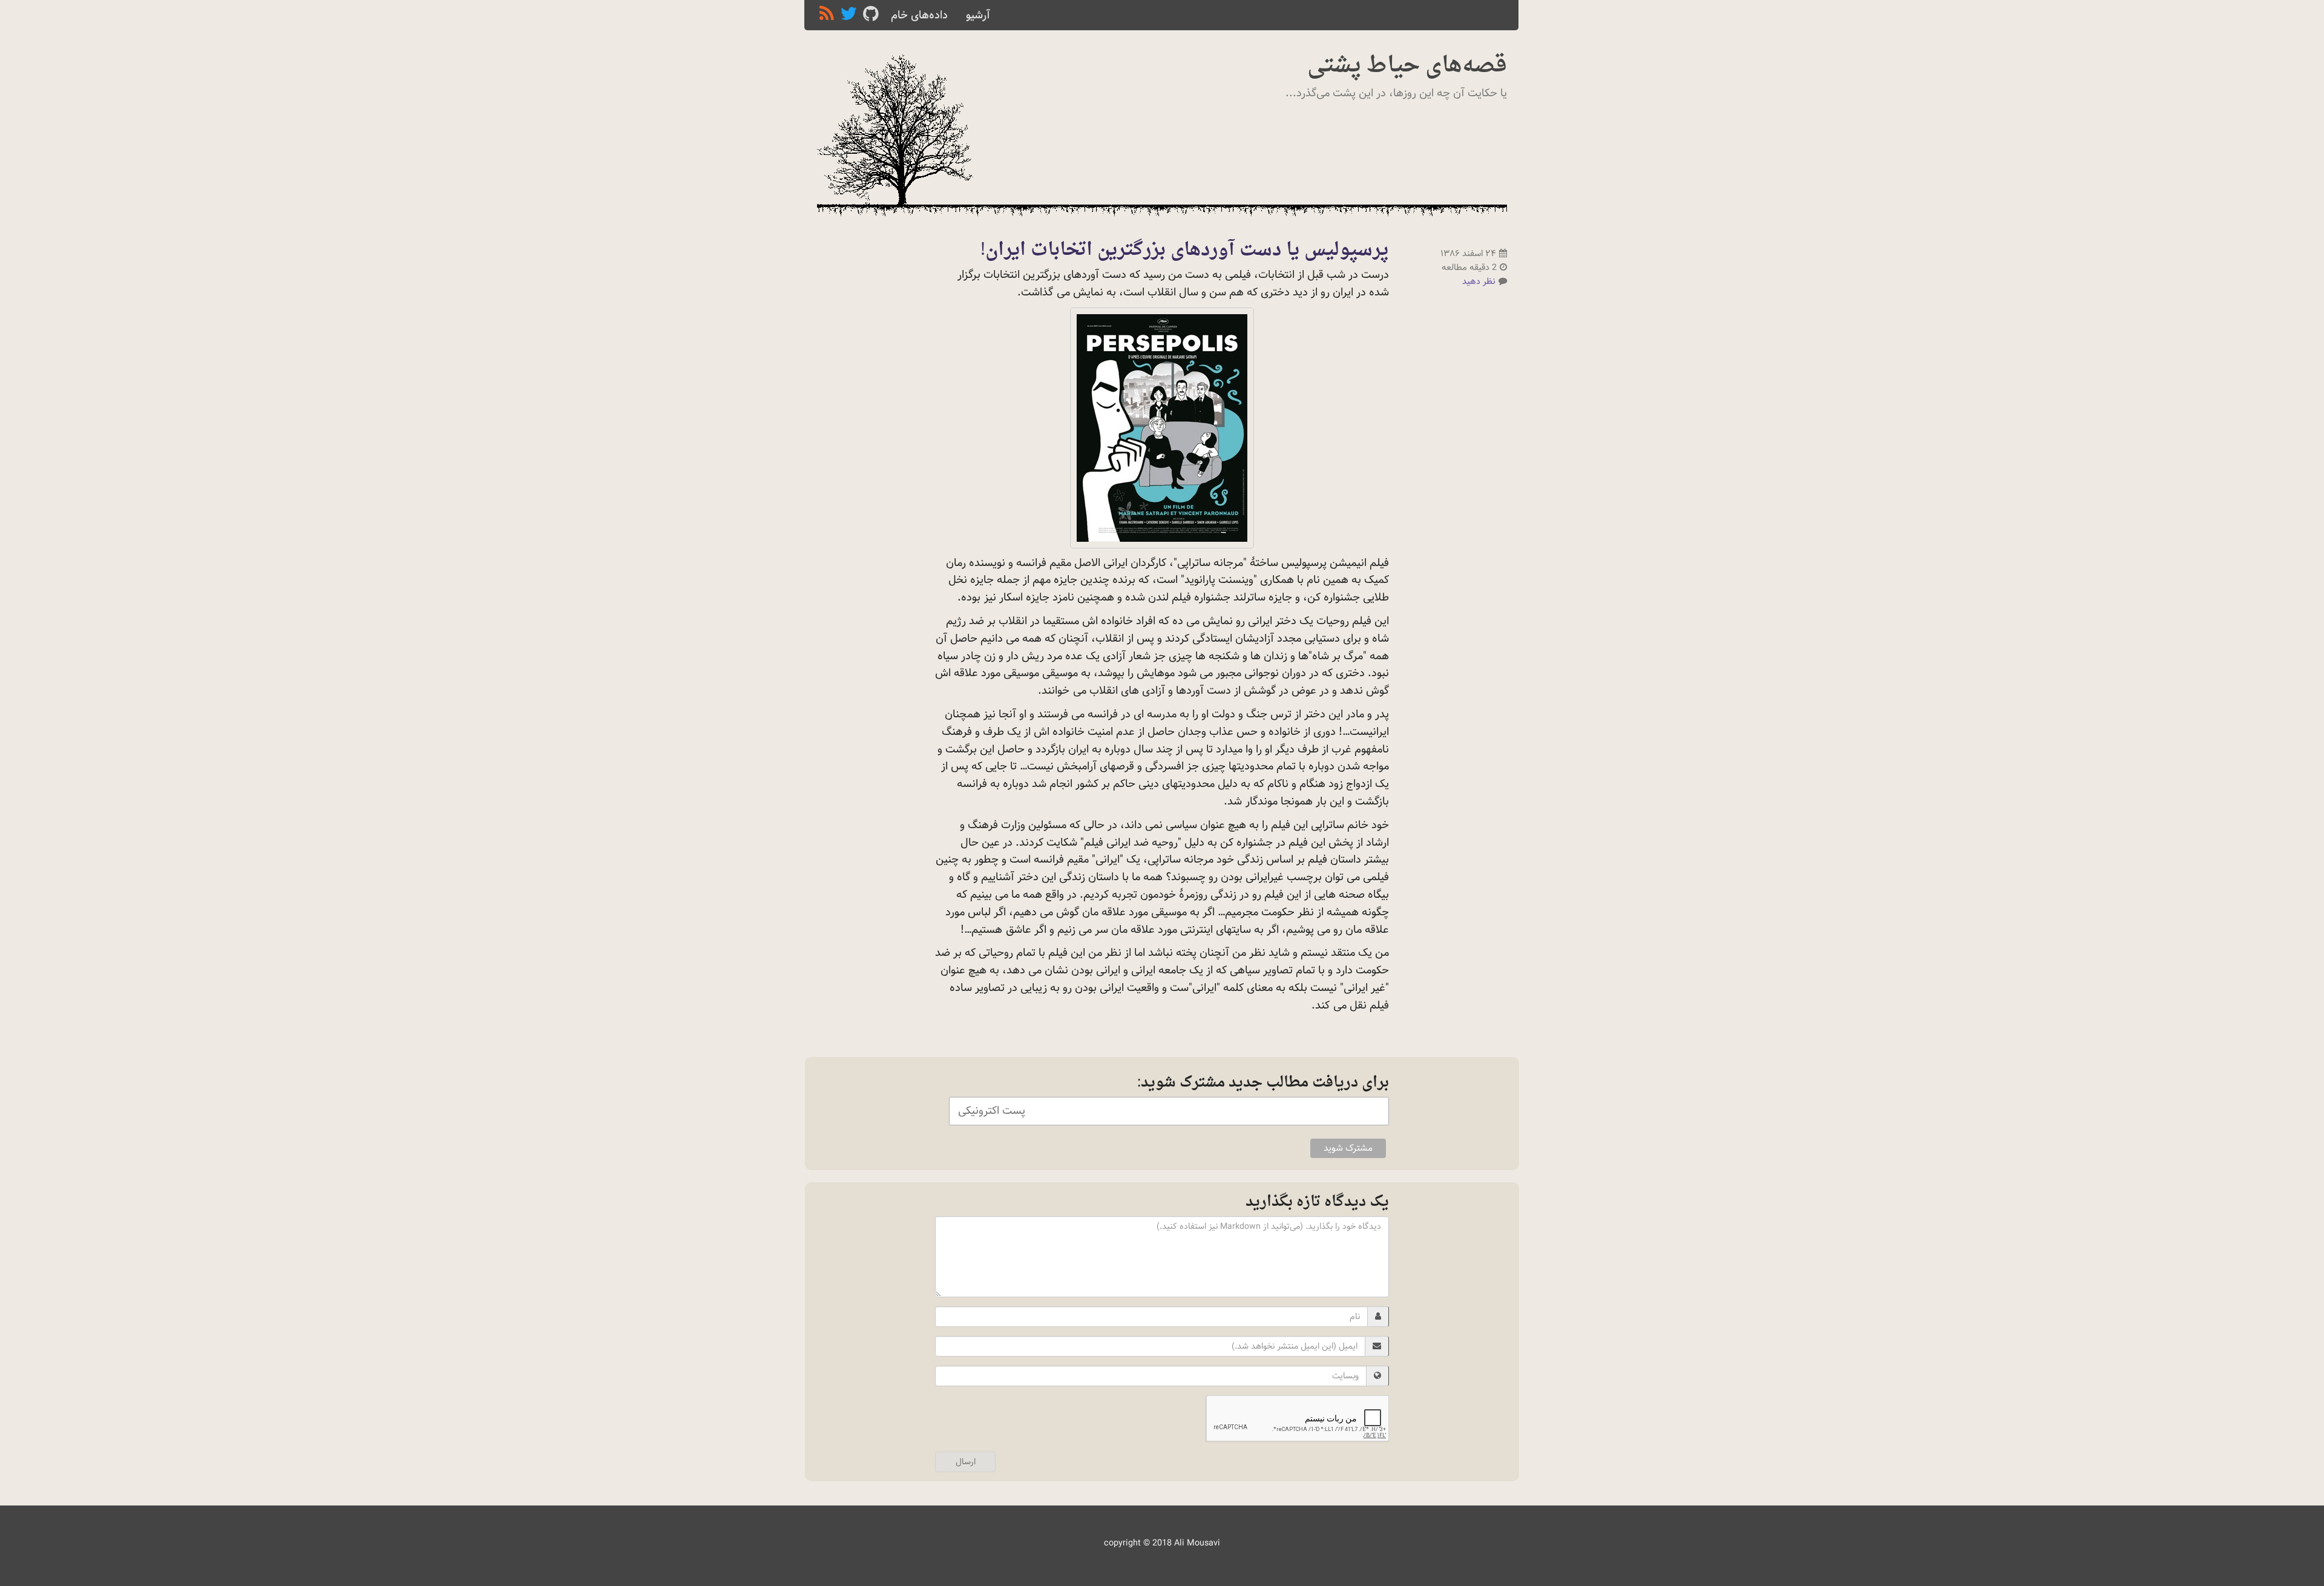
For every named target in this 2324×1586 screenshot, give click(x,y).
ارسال (966, 1462)
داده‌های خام (919, 15)
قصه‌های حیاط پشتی (1407, 66)
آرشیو (978, 15)
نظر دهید (1479, 281)
